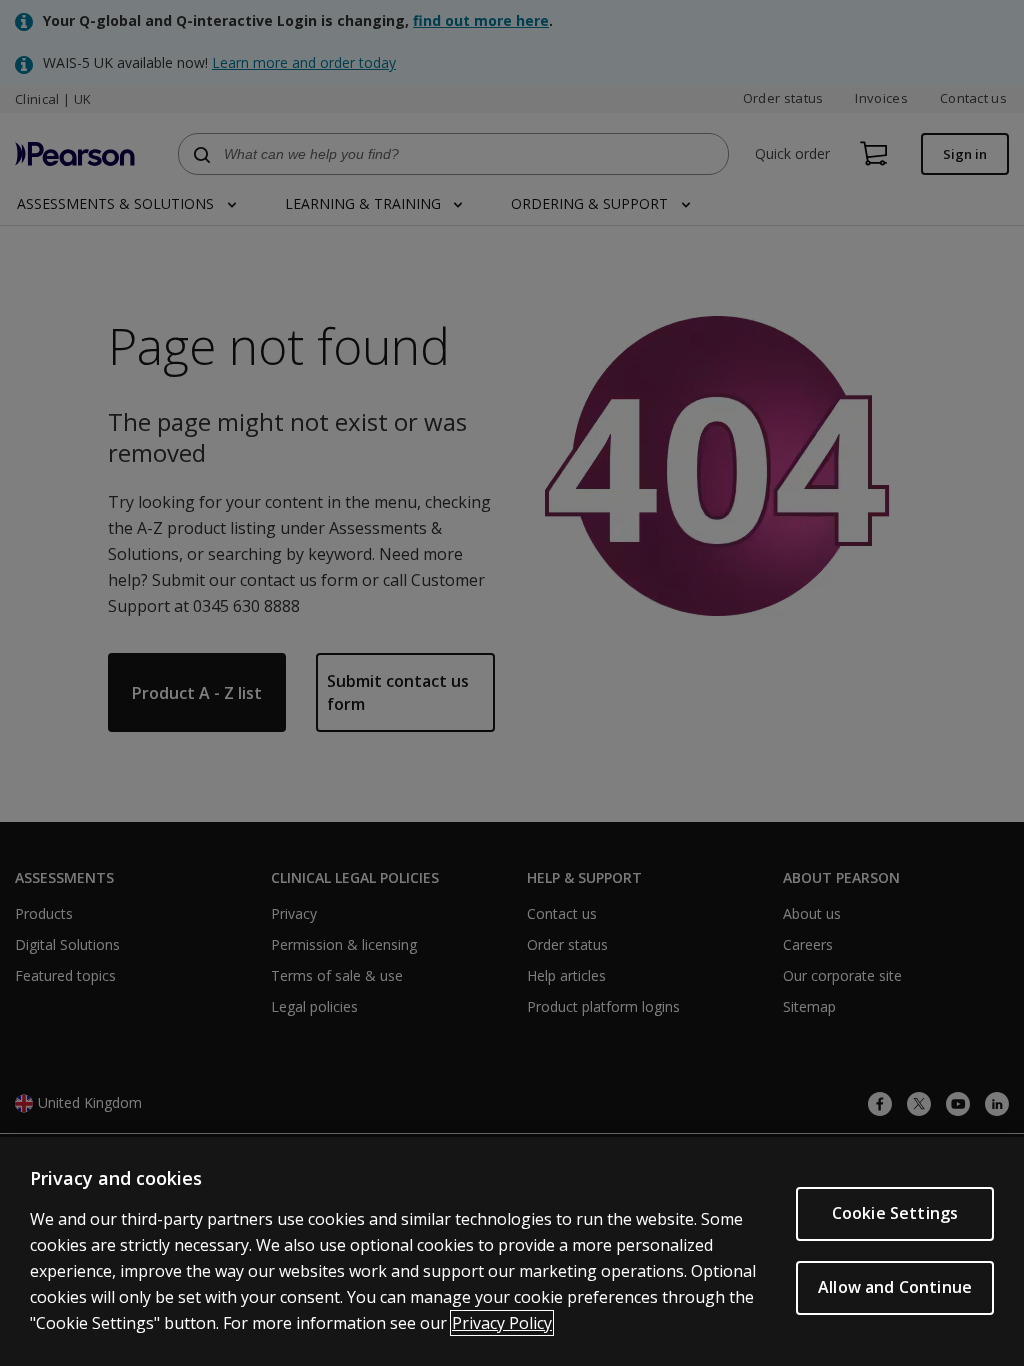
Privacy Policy (502, 1323)
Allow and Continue (895, 1287)
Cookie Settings (895, 1213)
